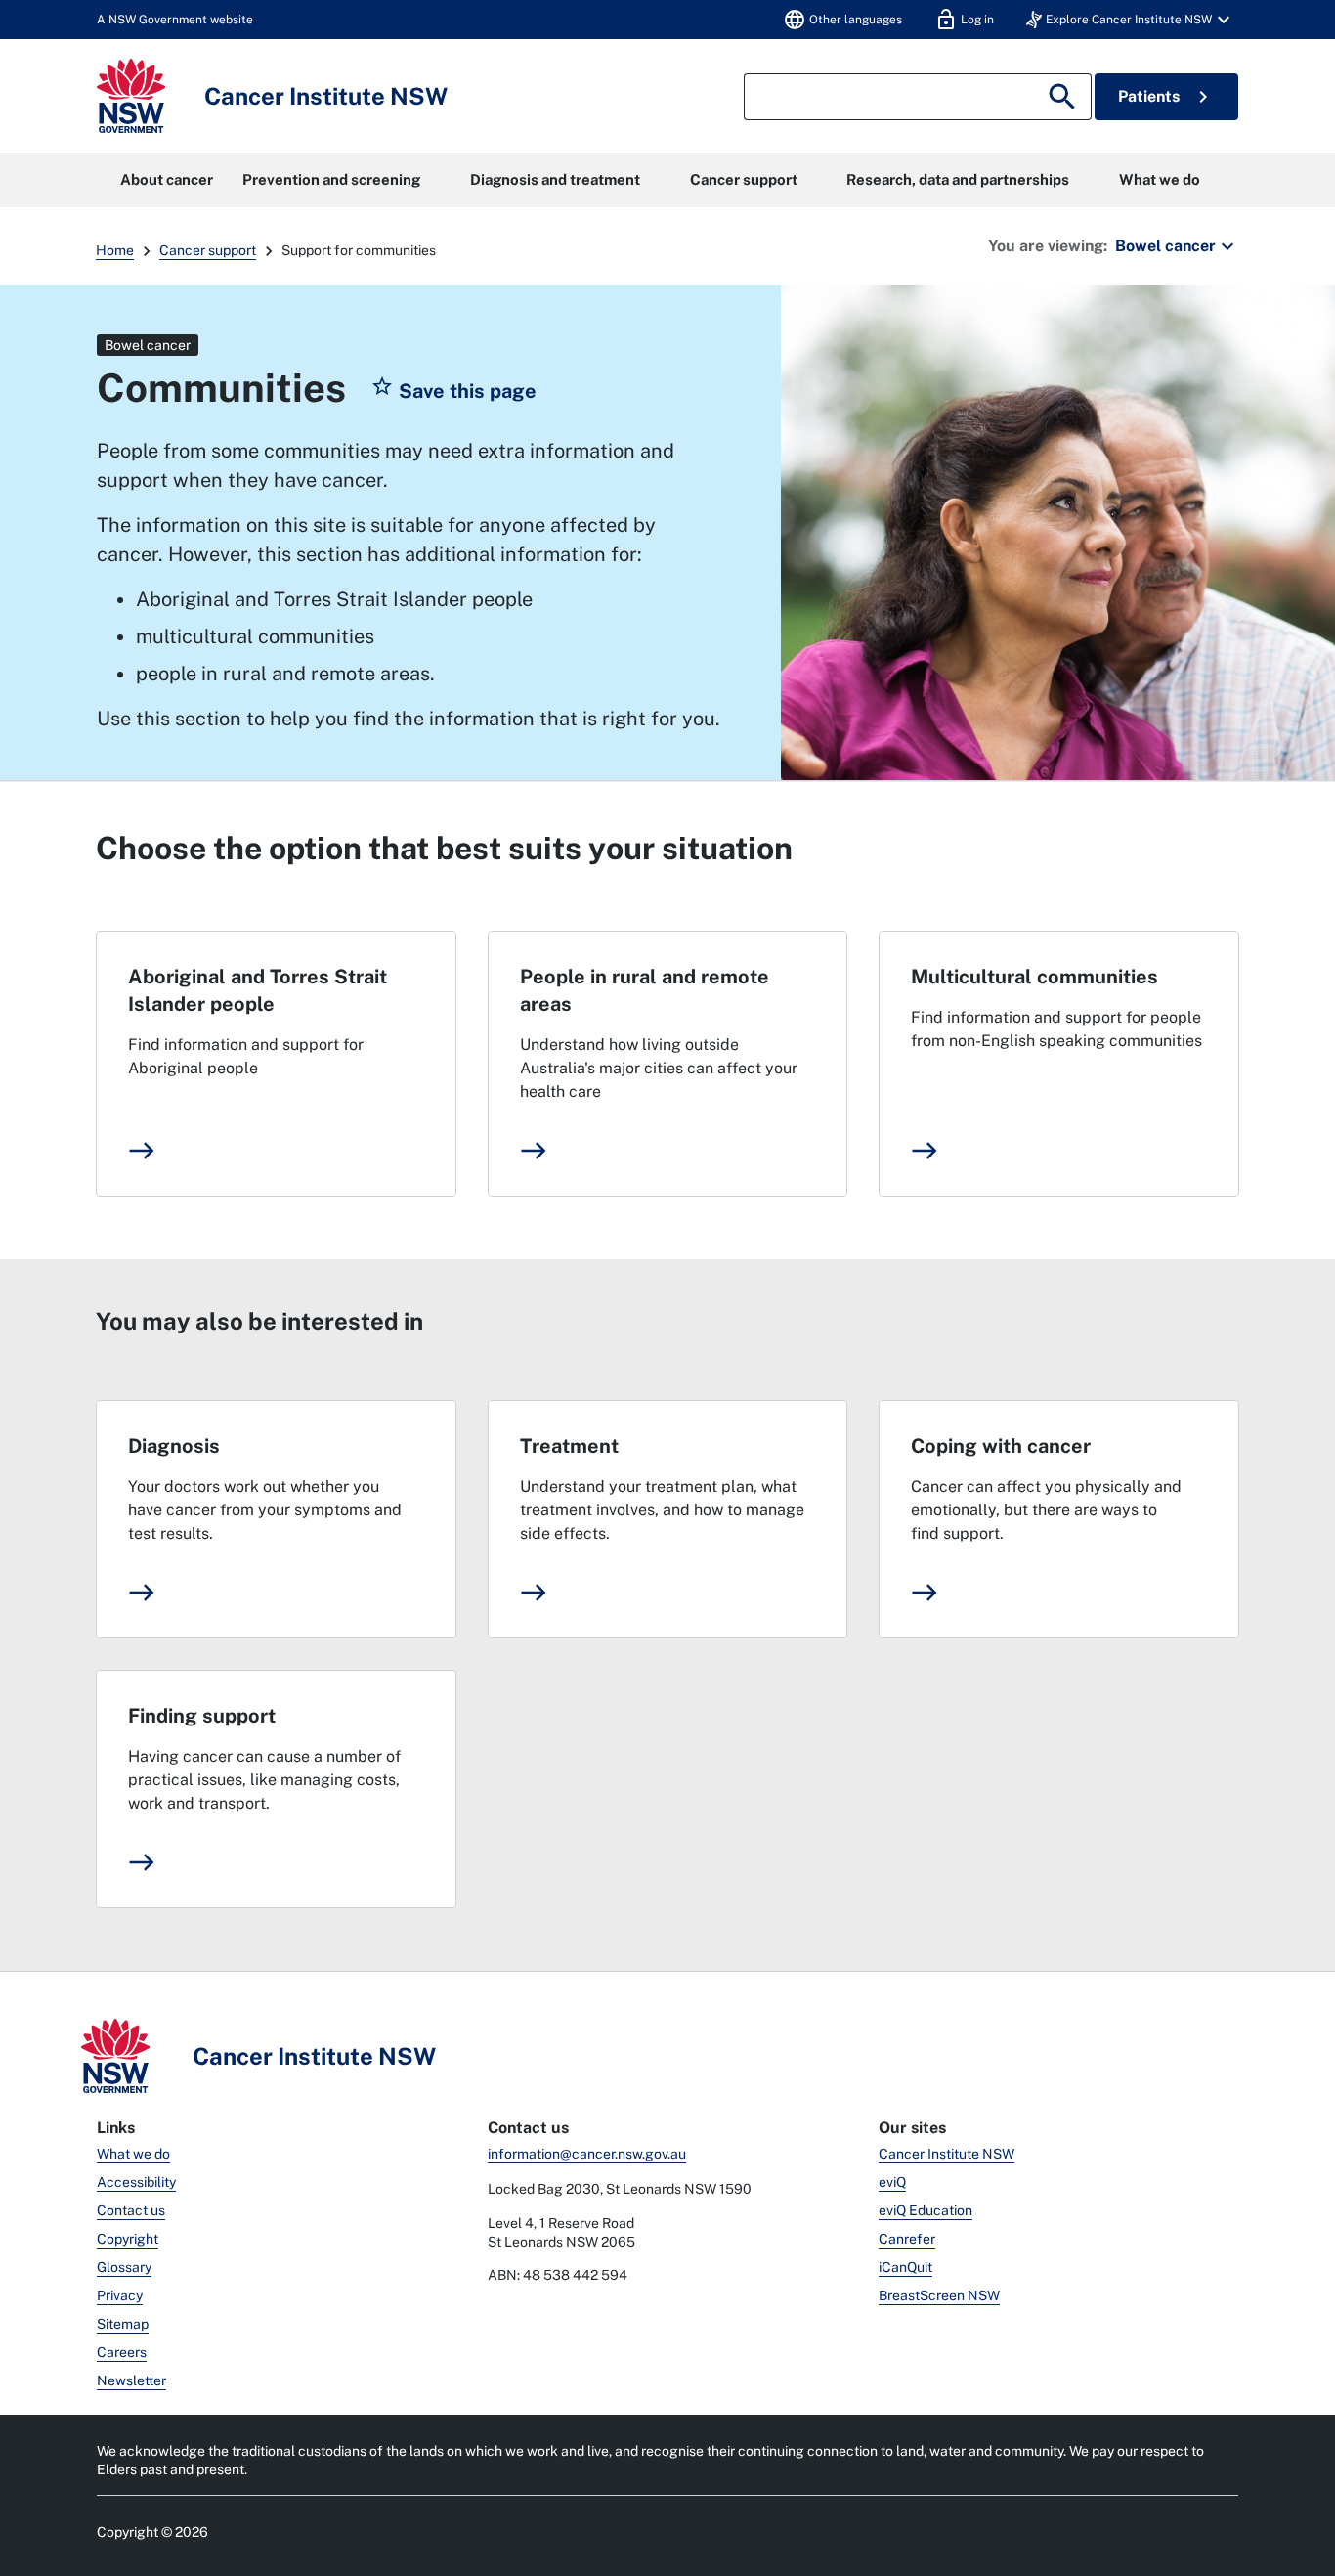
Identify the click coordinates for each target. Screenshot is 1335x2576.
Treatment (569, 1446)
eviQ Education (926, 2210)
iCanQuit (905, 2267)
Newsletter (131, 2380)
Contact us (131, 2210)
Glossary (124, 2267)
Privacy (120, 2295)
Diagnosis (174, 1446)
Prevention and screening (331, 179)
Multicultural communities (1034, 977)
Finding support (202, 1716)
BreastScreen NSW (939, 2295)
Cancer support (744, 179)
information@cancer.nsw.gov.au (587, 2154)
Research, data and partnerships (958, 179)
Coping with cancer (1001, 1446)
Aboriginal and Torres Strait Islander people (258, 990)
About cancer (167, 179)
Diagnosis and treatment (555, 179)
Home (115, 250)
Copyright (128, 2239)
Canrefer (907, 2239)
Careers (122, 2352)
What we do (1160, 179)
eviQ (892, 2182)
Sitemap (123, 2324)
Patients (1166, 97)
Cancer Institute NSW (947, 2154)
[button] (1131, 20)
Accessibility (136, 2182)
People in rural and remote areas (645, 990)
